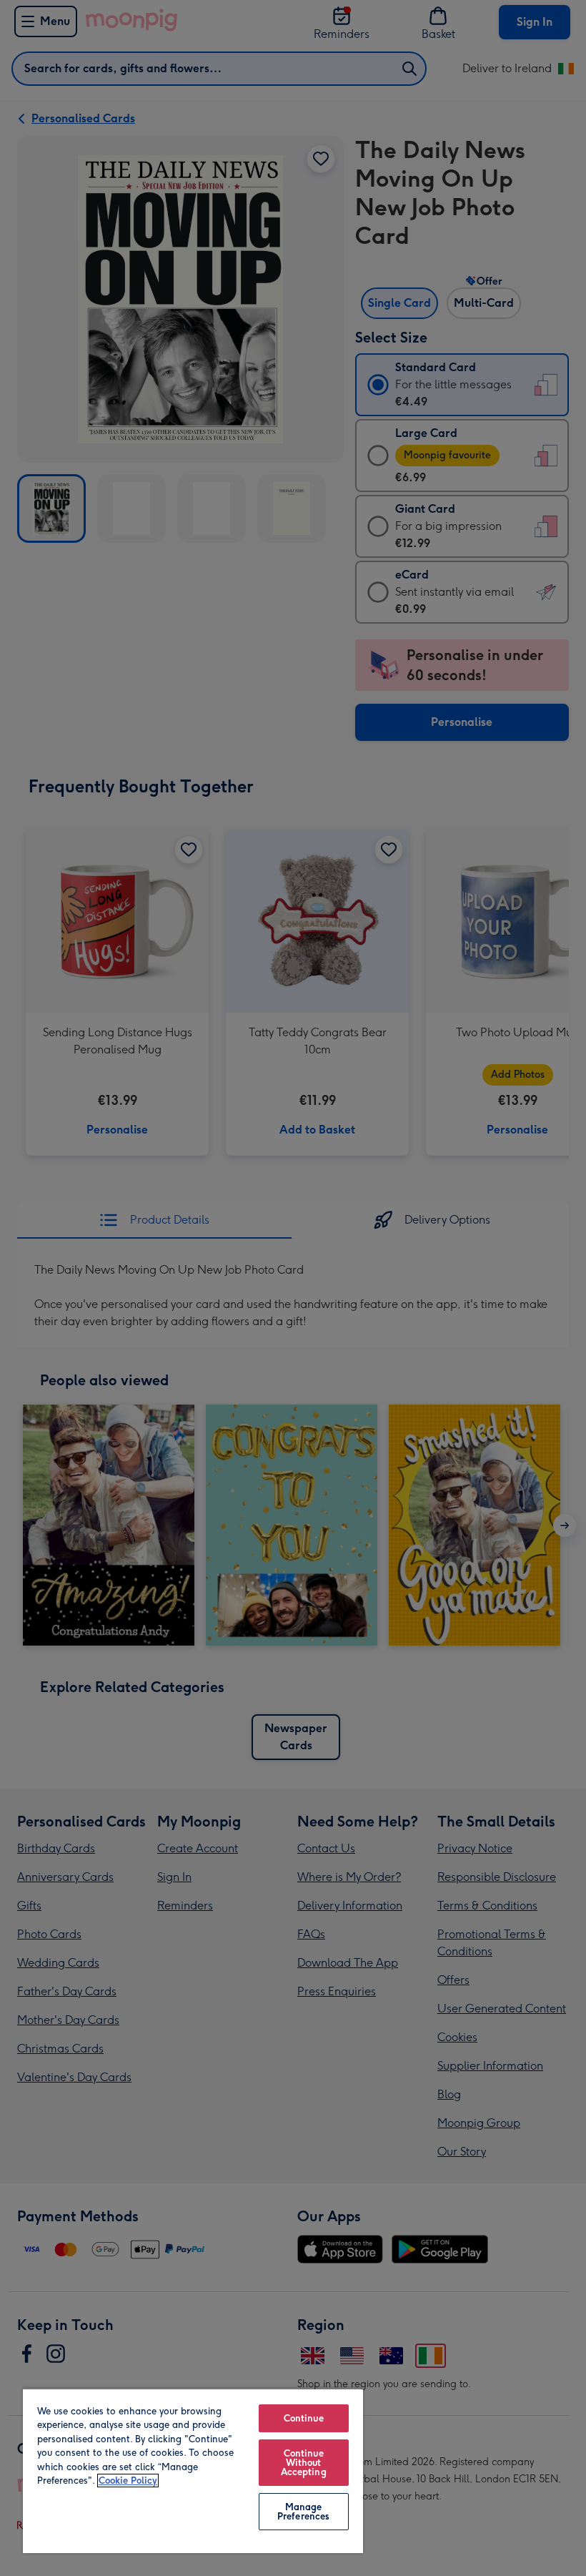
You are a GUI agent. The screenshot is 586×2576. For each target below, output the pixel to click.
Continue (304, 2418)
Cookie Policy (128, 2481)
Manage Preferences (303, 2512)
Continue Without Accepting (304, 2463)
